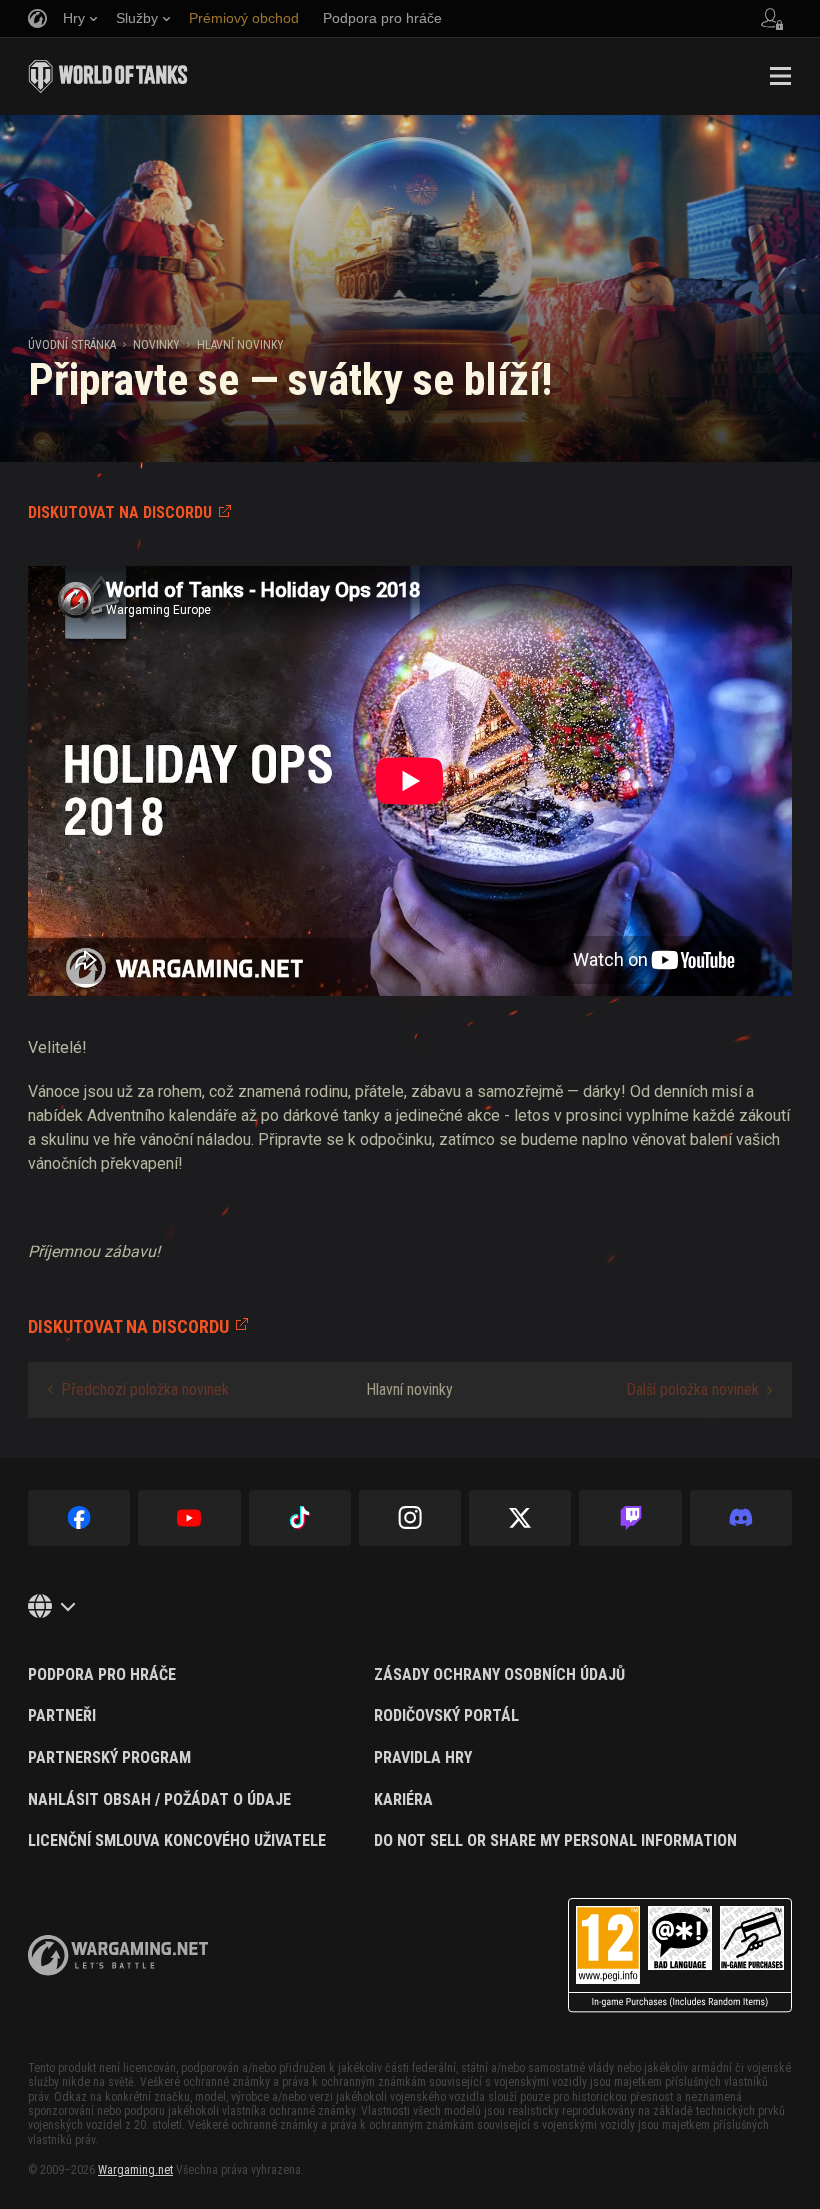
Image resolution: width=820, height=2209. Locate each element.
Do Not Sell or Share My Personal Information (555, 1841)
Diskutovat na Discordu (120, 512)
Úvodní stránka (72, 345)
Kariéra (403, 1800)
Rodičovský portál (446, 1716)
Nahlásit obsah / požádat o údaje (159, 1800)
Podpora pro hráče (102, 1675)
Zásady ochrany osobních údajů (499, 1675)
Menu (780, 76)
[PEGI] (680, 1955)
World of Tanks (108, 76)
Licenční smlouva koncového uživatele (177, 1841)
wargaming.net (118, 1955)
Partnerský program (109, 1758)
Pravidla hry (423, 1758)
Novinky (156, 345)
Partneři (62, 1716)
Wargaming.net (135, 2170)
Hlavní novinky (240, 345)
